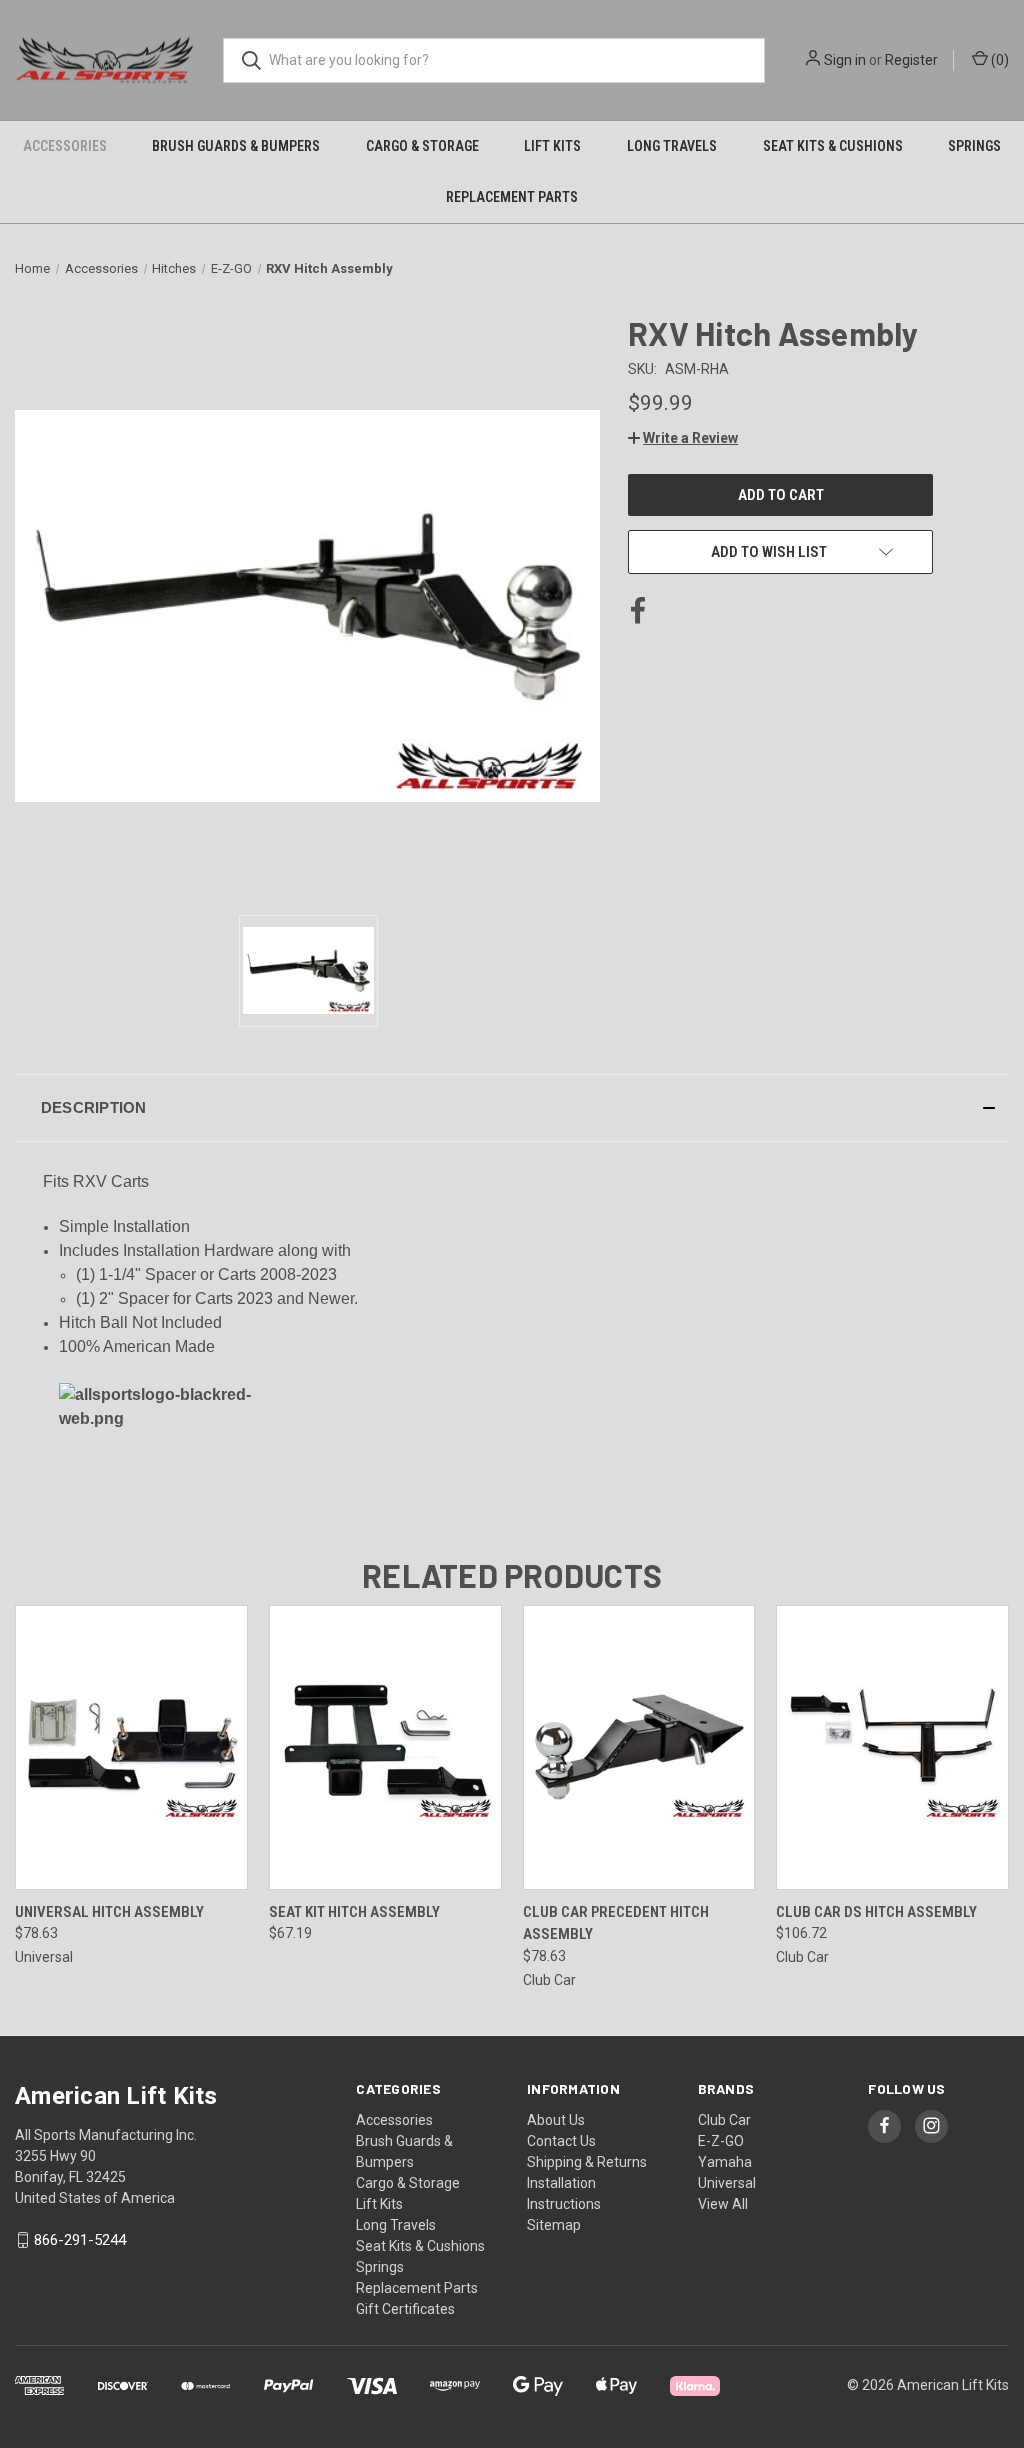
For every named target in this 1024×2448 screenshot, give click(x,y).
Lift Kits (552, 146)
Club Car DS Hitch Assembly (876, 1912)
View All (723, 2204)
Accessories (65, 146)
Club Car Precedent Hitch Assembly (616, 1923)
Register (911, 60)
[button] (683, 438)
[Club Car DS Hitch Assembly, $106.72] (892, 1747)
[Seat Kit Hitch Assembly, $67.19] (385, 1747)
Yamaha (725, 2162)
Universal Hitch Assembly (109, 1912)
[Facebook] (638, 611)
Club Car (724, 2120)
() (998, 60)
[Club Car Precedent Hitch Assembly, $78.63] (639, 1747)
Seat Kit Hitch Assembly (354, 1912)
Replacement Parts (512, 197)
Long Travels (672, 146)
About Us (556, 2120)
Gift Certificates (405, 2309)
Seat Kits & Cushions (833, 146)
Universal (727, 2183)
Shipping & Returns (587, 2162)
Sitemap (554, 2225)
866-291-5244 (80, 2240)
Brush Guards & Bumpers (236, 146)
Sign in (845, 60)
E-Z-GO (721, 2141)
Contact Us (561, 2141)
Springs (974, 146)
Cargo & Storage (422, 146)
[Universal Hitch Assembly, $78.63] (131, 1747)
